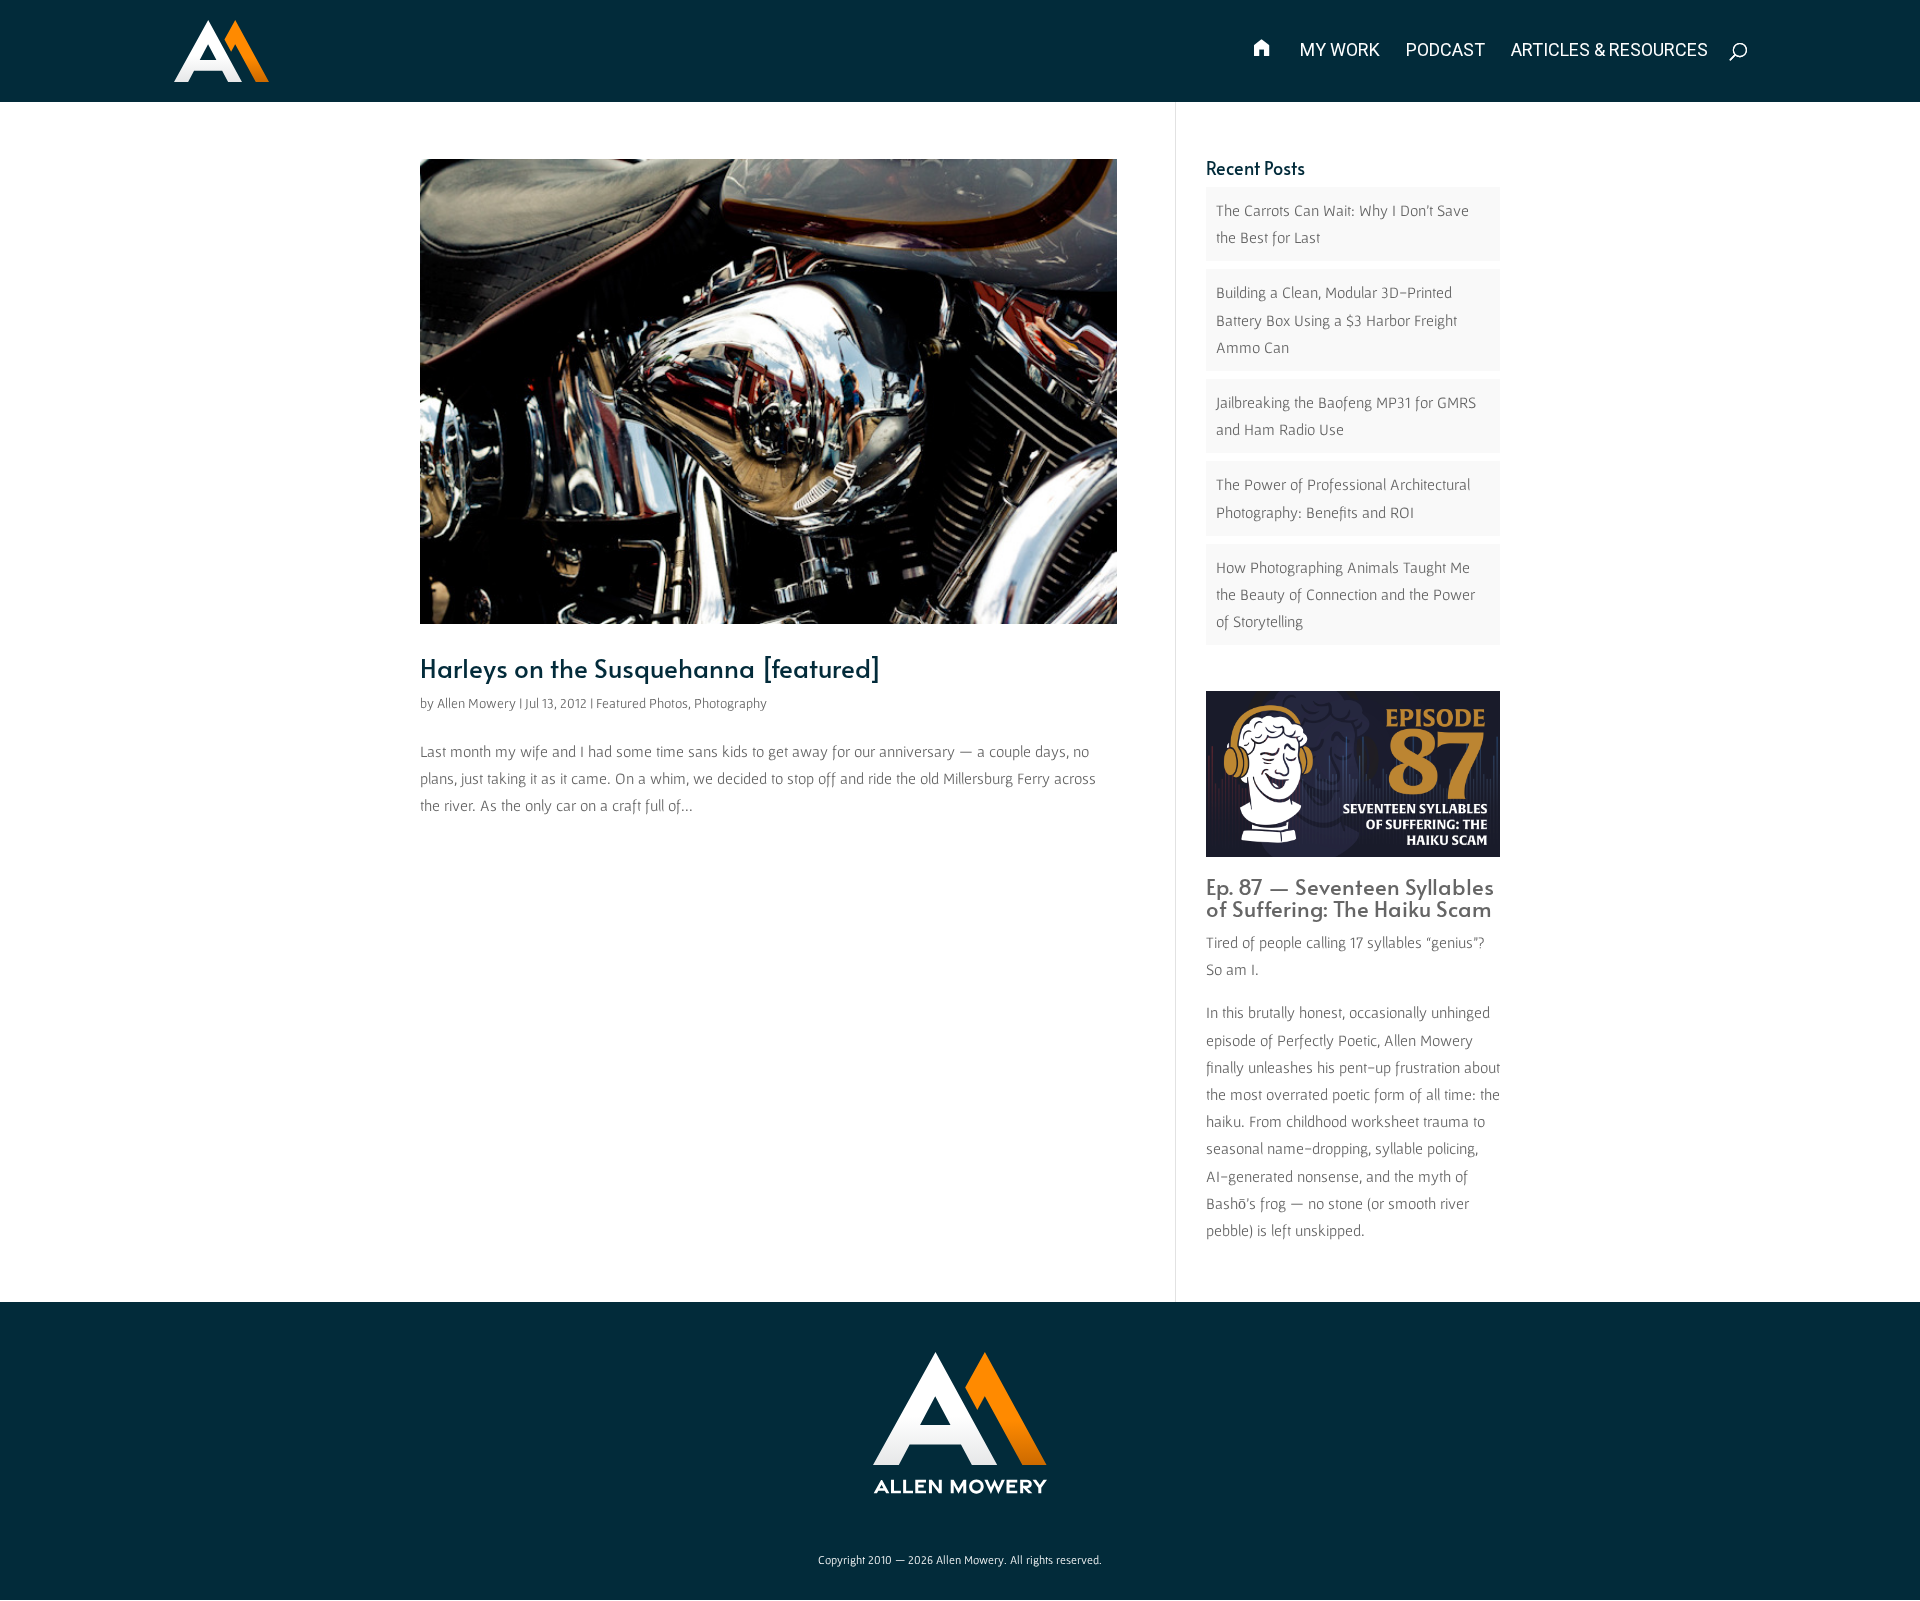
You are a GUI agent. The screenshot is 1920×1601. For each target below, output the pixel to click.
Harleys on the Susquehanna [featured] (651, 667)
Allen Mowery (476, 703)
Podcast (1445, 51)
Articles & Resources (1609, 51)
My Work (1340, 51)
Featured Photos (642, 703)
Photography (730, 703)
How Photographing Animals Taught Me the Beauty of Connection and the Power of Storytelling (1345, 594)
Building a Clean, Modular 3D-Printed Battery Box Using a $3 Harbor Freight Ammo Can (1336, 319)
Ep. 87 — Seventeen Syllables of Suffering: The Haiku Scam (1350, 897)
